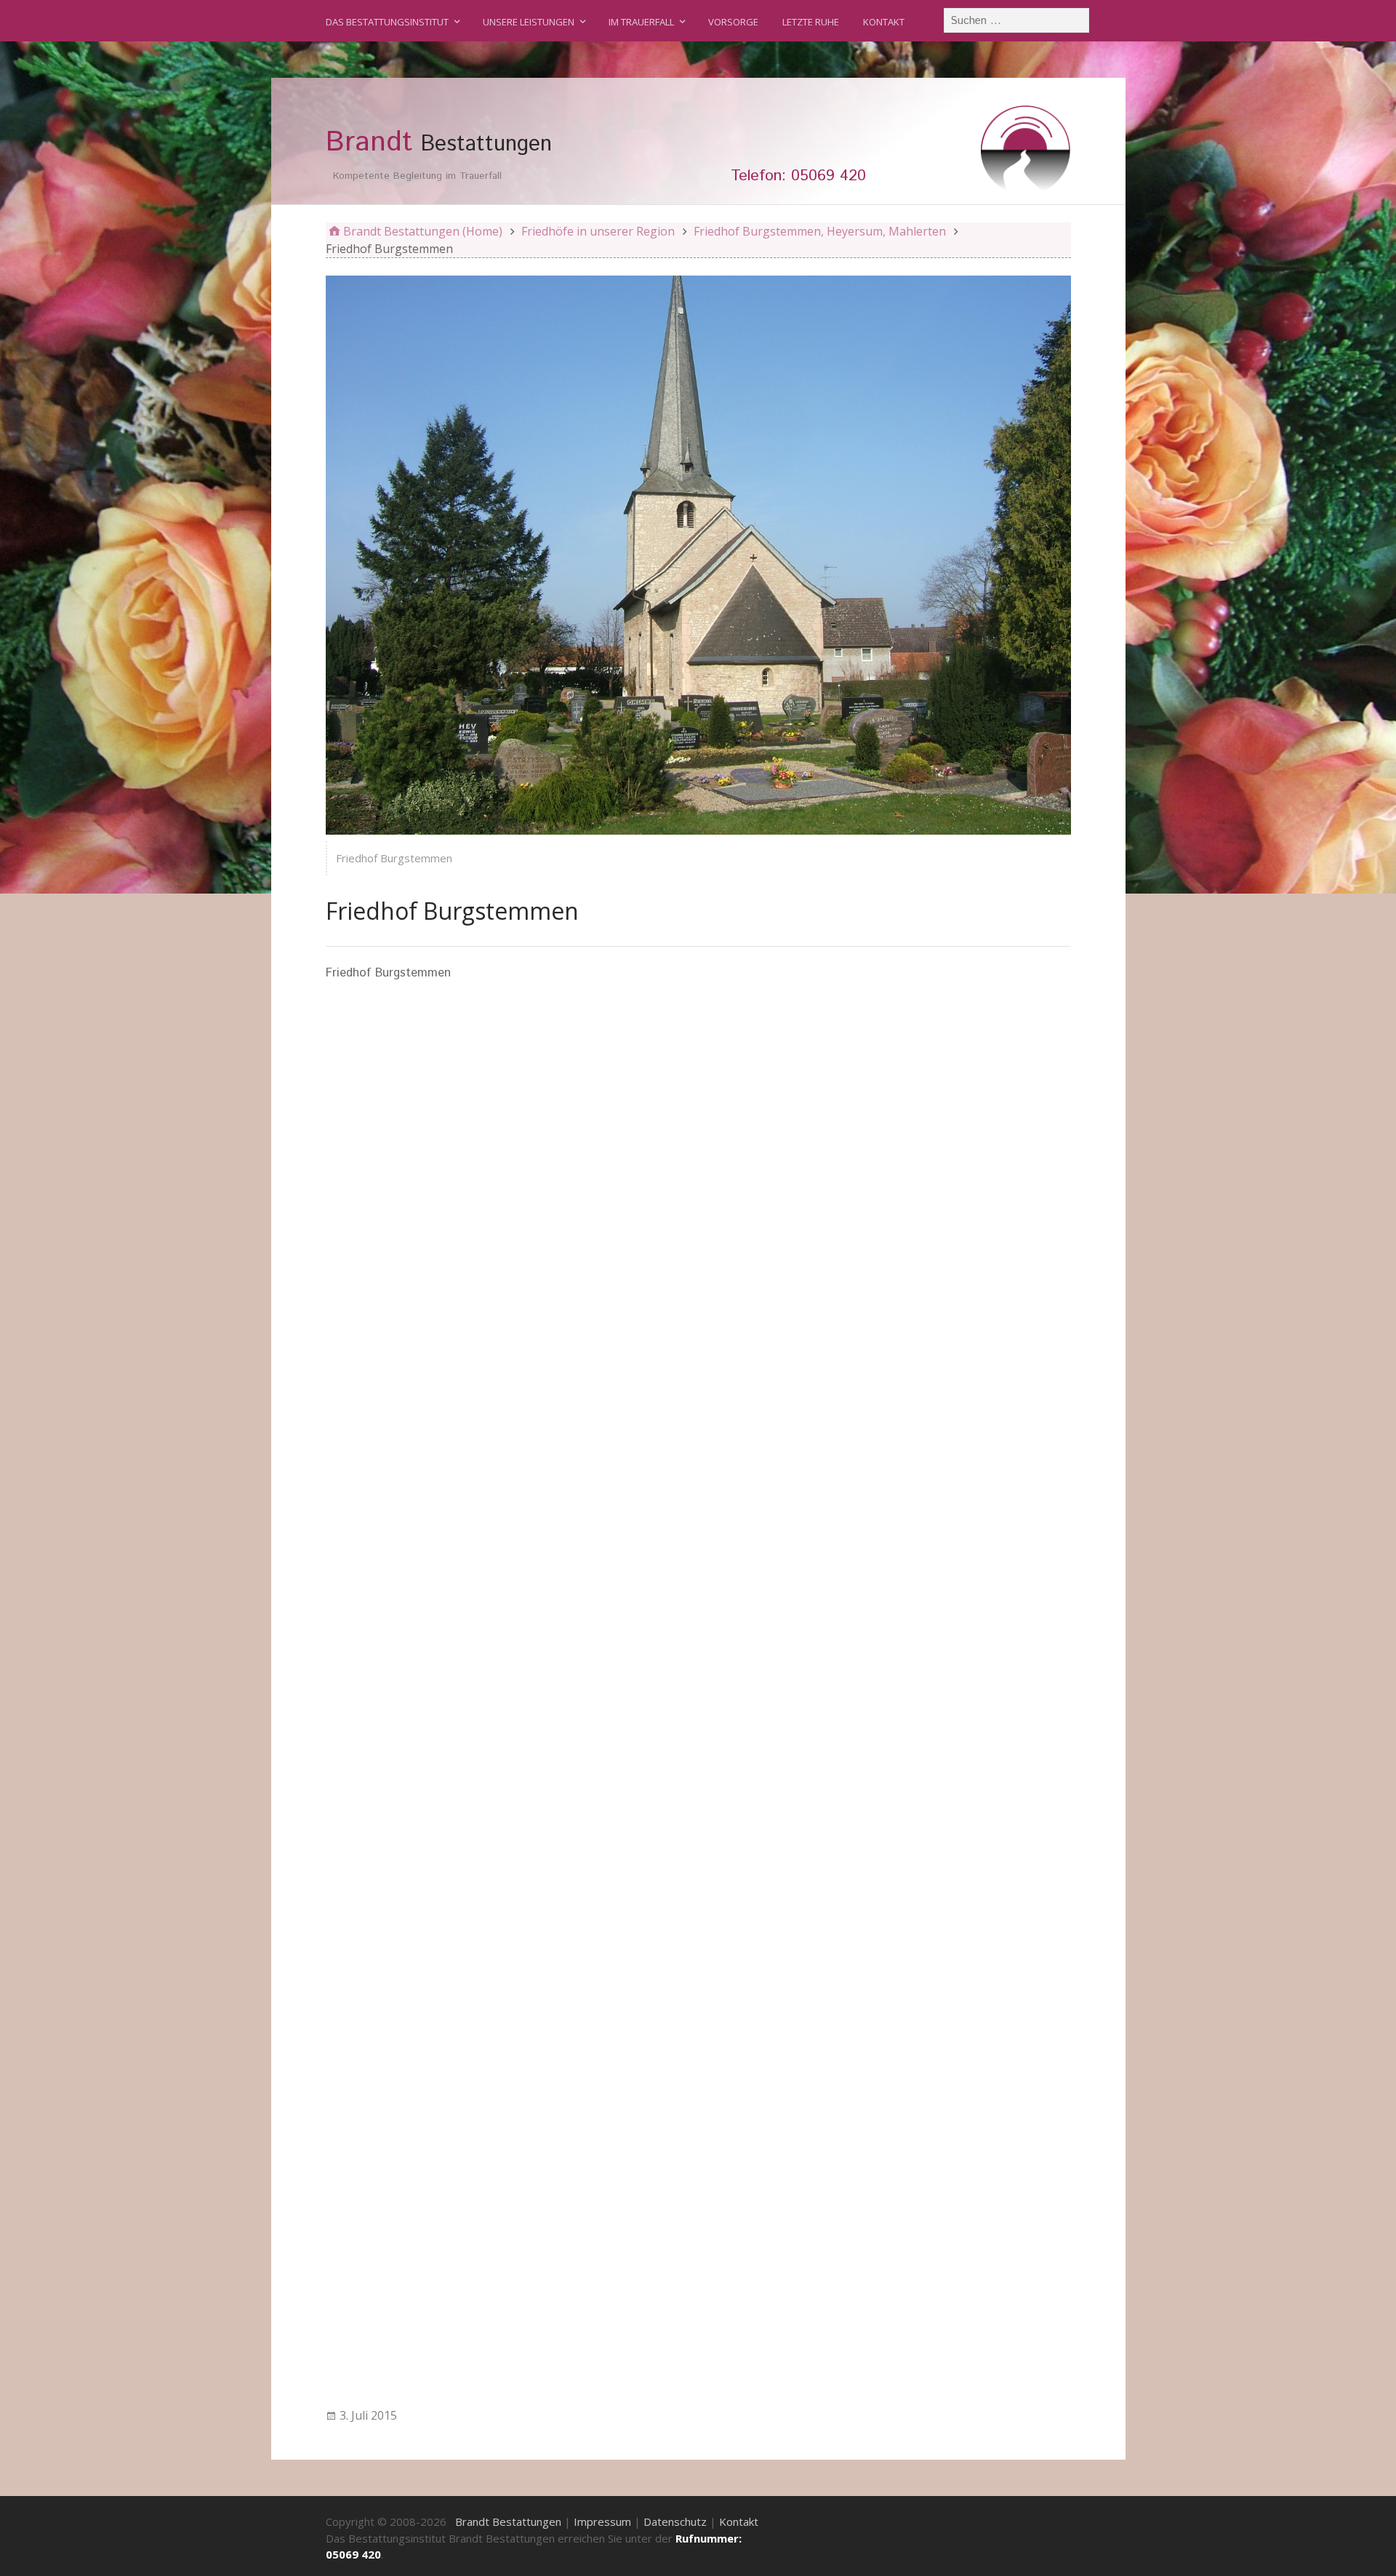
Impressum (602, 2521)
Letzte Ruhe (811, 22)
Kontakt (884, 22)
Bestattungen (439, 143)
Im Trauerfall (641, 22)
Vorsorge (733, 22)
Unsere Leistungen (529, 22)
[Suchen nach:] (1017, 20)
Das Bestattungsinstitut (387, 22)
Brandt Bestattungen (508, 2521)
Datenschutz (675, 2521)
